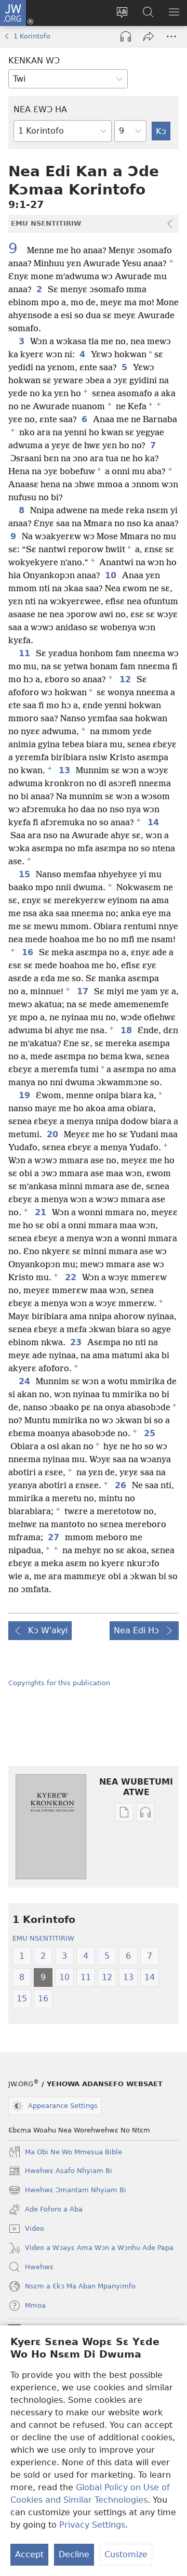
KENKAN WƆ (34, 61)
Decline (74, 2554)
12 (126, 680)
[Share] (149, 36)
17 (83, 992)
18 (127, 1031)
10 (111, 576)
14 (154, 823)
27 (54, 1538)
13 (65, 771)
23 (77, 1343)
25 (150, 1434)
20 (53, 1135)
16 (28, 953)
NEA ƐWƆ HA (40, 109)
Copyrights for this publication (59, 1683)
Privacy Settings (92, 2525)
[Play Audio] (126, 36)
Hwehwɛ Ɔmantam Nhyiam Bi (67, 2191)
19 (25, 1096)
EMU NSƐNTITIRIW (43, 1938)
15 (25, 875)
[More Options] (171, 36)
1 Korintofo (32, 36)
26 (121, 1486)
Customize (126, 2554)
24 (25, 1382)
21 (41, 1213)
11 (25, 654)
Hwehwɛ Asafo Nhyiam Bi (60, 2172)
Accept (29, 2554)
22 (71, 1278)
